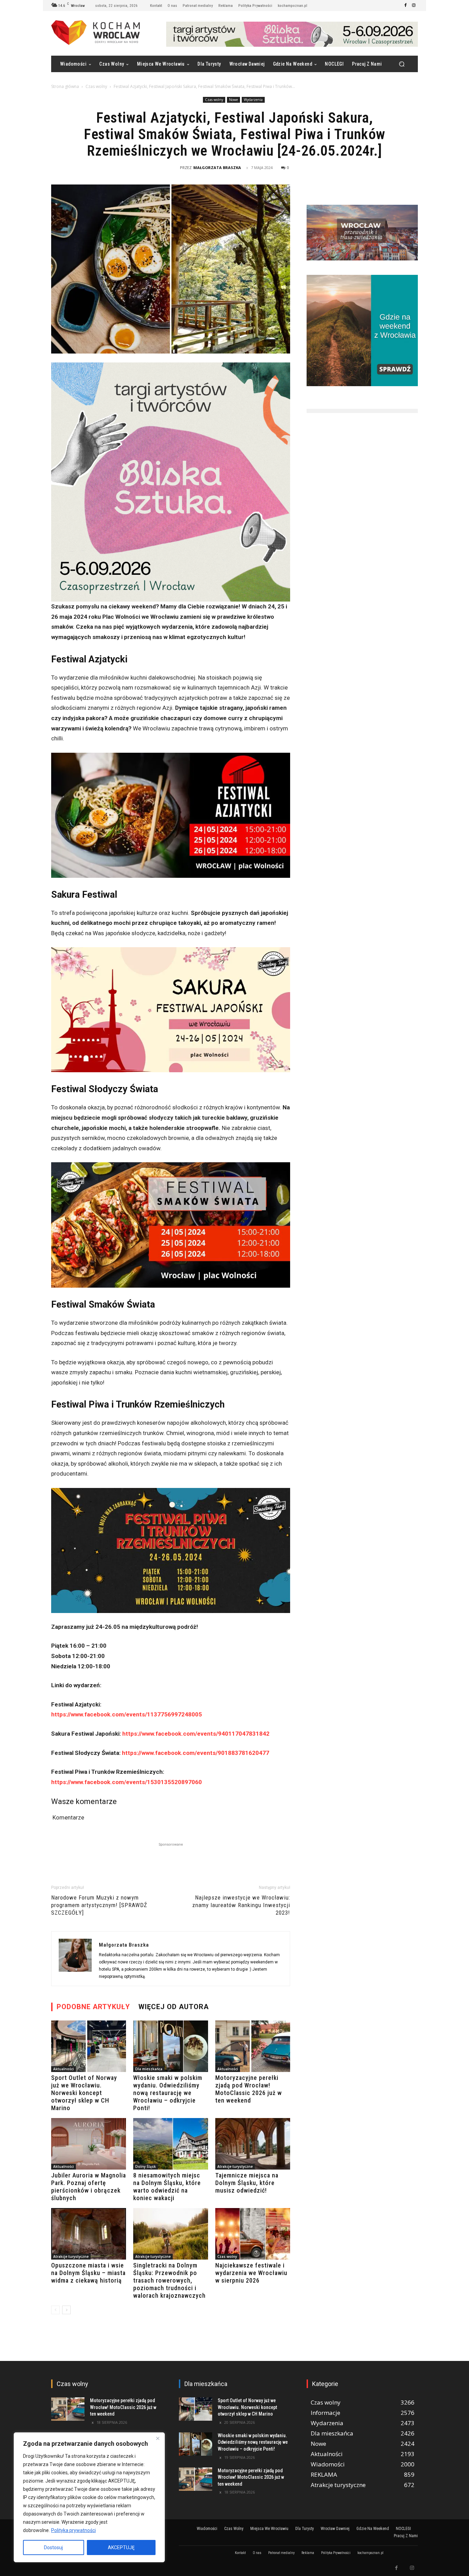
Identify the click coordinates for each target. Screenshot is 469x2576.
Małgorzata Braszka (217, 167)
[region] (89, 2497)
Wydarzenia (253, 100)
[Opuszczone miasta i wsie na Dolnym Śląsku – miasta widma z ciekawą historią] (89, 2234)
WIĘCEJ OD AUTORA (174, 2007)
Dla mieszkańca (149, 2069)
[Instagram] (414, 5)
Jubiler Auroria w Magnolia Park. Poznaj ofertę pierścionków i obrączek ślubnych (89, 2187)
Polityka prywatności (73, 2530)
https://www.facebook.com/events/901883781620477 (195, 1753)
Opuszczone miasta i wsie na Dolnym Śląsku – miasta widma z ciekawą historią (88, 2273)
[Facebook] (405, 5)
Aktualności (64, 2069)
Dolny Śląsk (146, 2166)
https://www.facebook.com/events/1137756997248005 (127, 1714)
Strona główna (65, 86)
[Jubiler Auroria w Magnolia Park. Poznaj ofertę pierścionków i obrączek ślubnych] (89, 2144)
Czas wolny (96, 86)
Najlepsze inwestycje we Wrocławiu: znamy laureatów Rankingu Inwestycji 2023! (241, 1905)
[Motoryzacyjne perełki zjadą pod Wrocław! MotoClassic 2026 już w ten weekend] (253, 2046)
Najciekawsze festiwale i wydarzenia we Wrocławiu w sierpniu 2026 (251, 2273)
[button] (402, 64)
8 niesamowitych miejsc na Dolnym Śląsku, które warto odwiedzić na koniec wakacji (167, 2187)
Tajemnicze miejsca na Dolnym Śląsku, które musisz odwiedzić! (247, 2183)
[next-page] (66, 2310)
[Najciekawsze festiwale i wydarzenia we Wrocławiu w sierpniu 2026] (253, 2234)
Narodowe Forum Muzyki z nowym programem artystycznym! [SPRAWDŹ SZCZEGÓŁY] (99, 1905)
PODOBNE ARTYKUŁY (93, 2007)
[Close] (158, 2438)
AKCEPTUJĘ (121, 2547)
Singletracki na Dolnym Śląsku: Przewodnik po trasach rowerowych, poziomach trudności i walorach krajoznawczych (169, 2280)
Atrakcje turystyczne (235, 2166)
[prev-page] (55, 2310)
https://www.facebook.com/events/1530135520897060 (127, 1782)
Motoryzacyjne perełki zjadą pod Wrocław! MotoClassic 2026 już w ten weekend (249, 2089)
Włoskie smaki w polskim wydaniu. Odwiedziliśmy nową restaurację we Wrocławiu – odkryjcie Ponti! (168, 2093)
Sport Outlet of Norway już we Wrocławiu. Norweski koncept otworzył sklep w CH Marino (84, 2093)
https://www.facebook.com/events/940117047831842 (196, 1734)
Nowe (233, 100)
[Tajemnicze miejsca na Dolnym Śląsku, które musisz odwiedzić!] (253, 2144)
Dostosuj (53, 2547)
